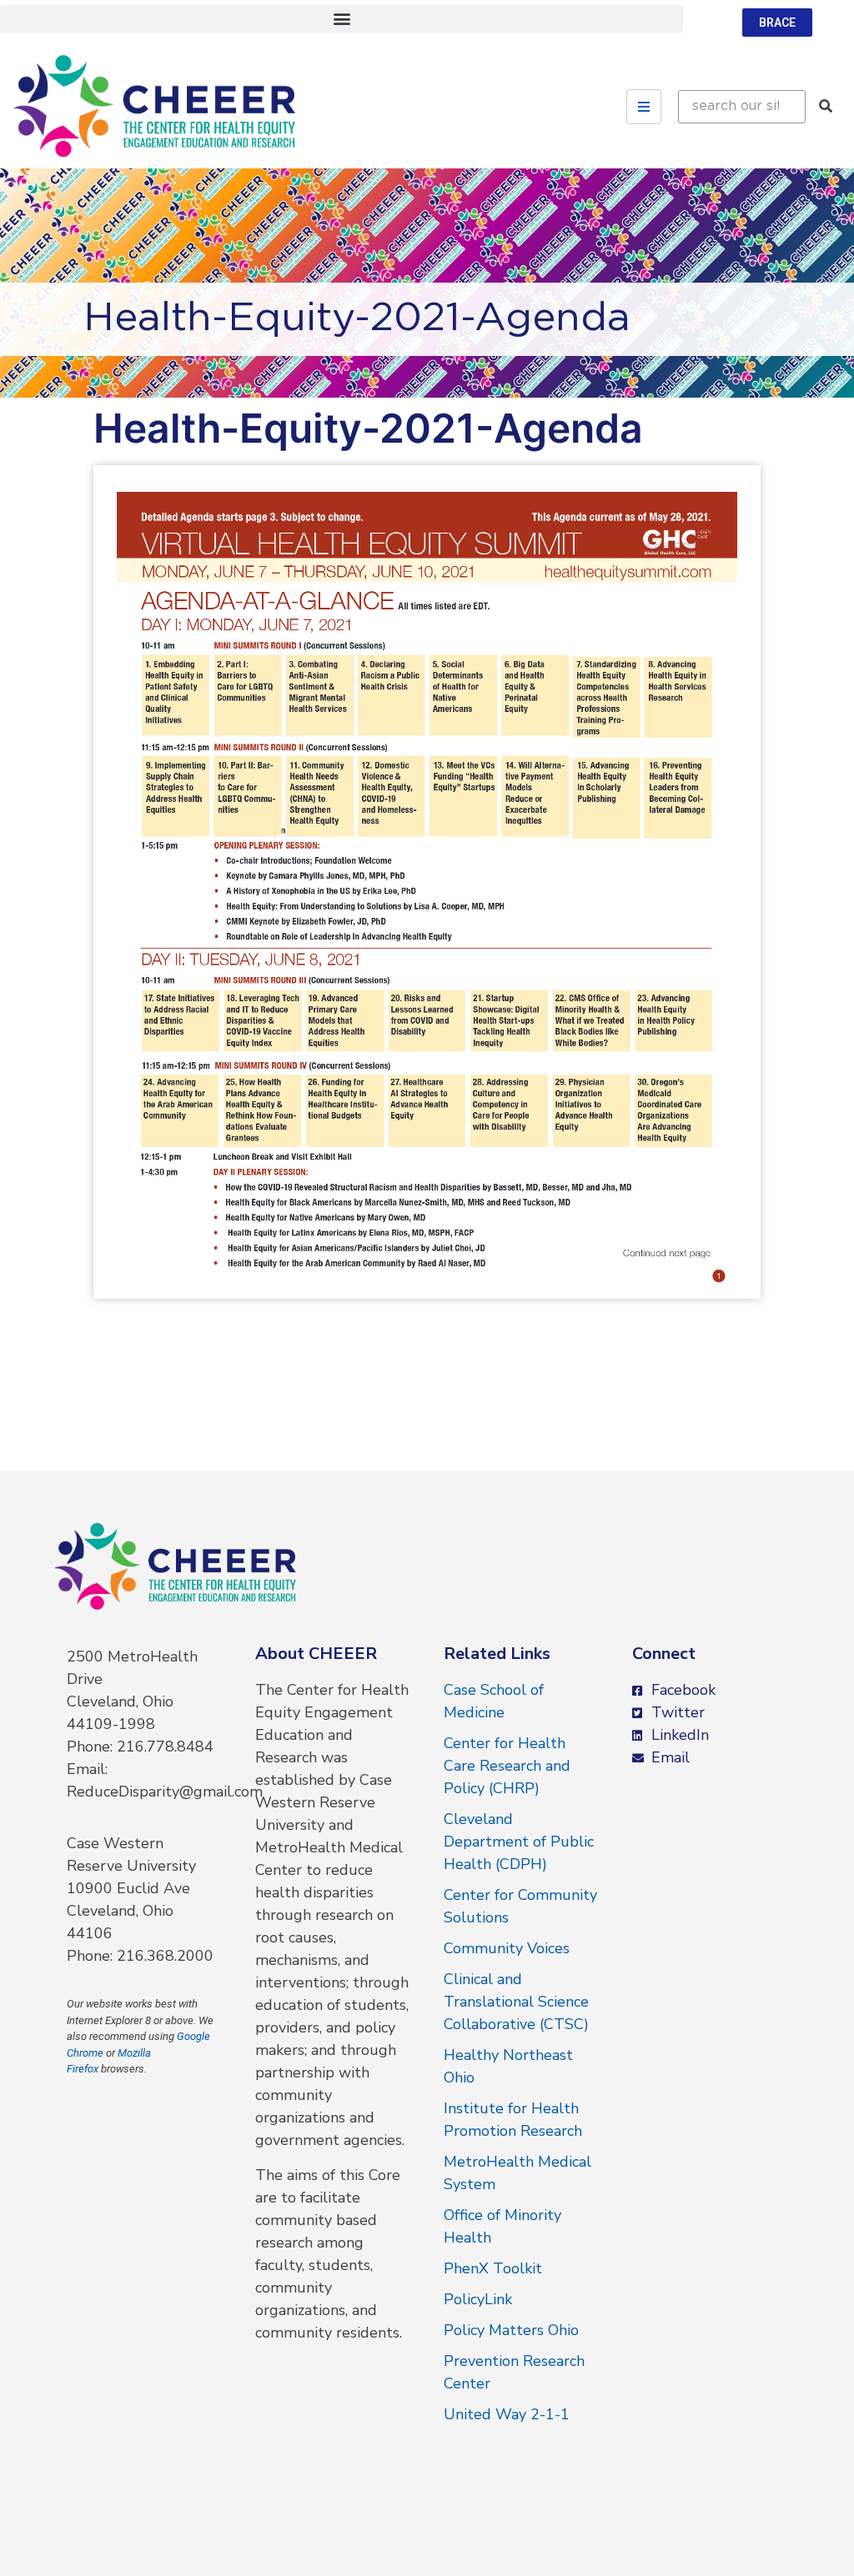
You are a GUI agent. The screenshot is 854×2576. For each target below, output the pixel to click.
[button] (342, 19)
